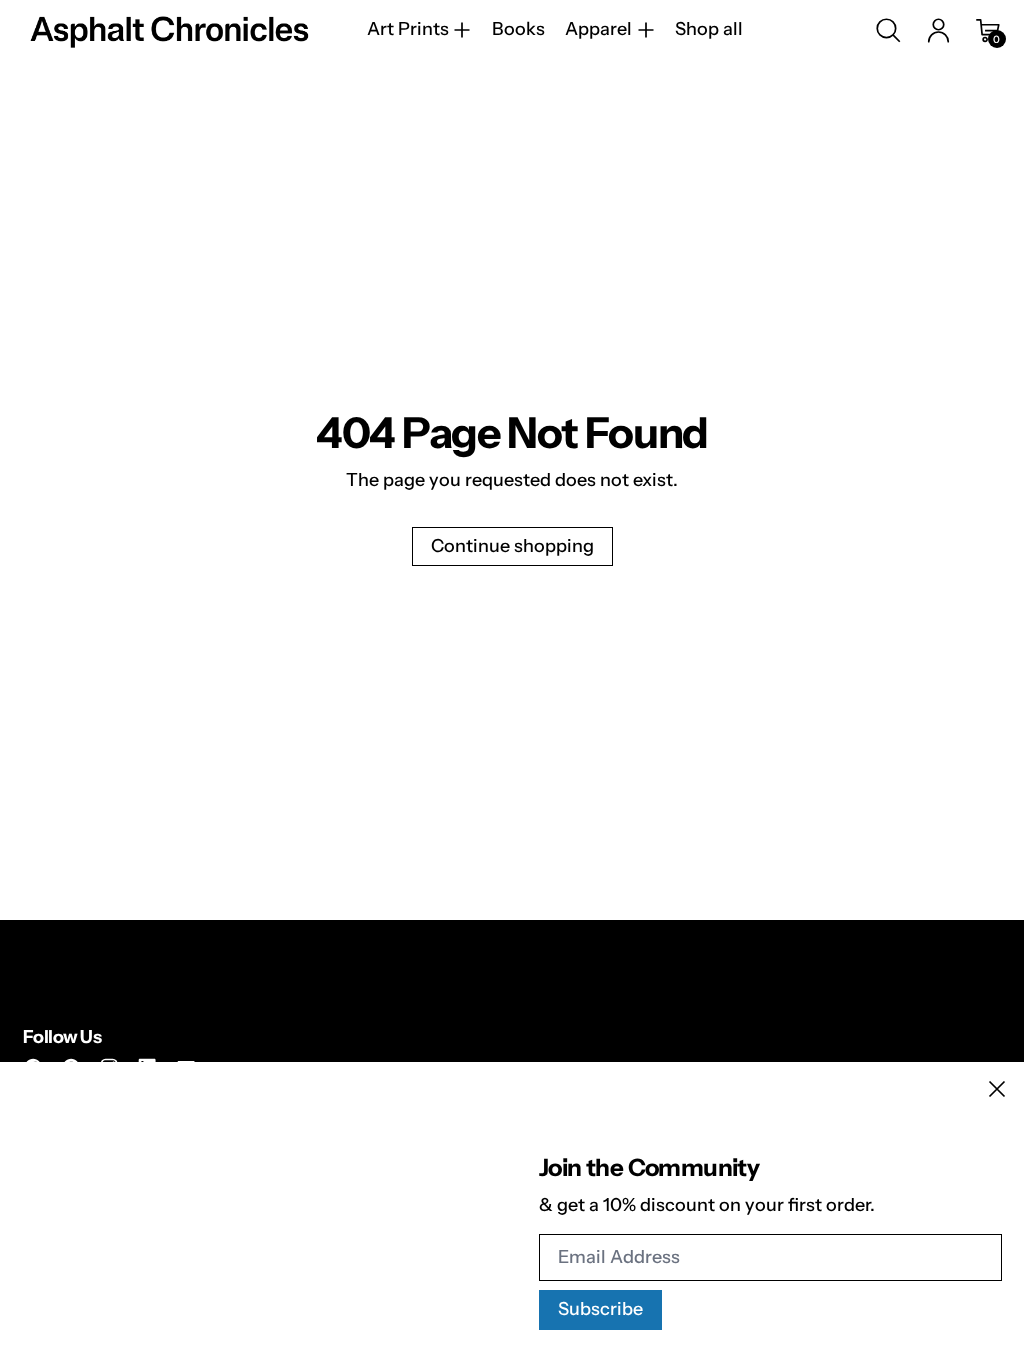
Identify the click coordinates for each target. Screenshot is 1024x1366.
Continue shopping (512, 546)
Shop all (709, 30)
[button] (888, 30)
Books (518, 30)
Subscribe (600, 1309)
